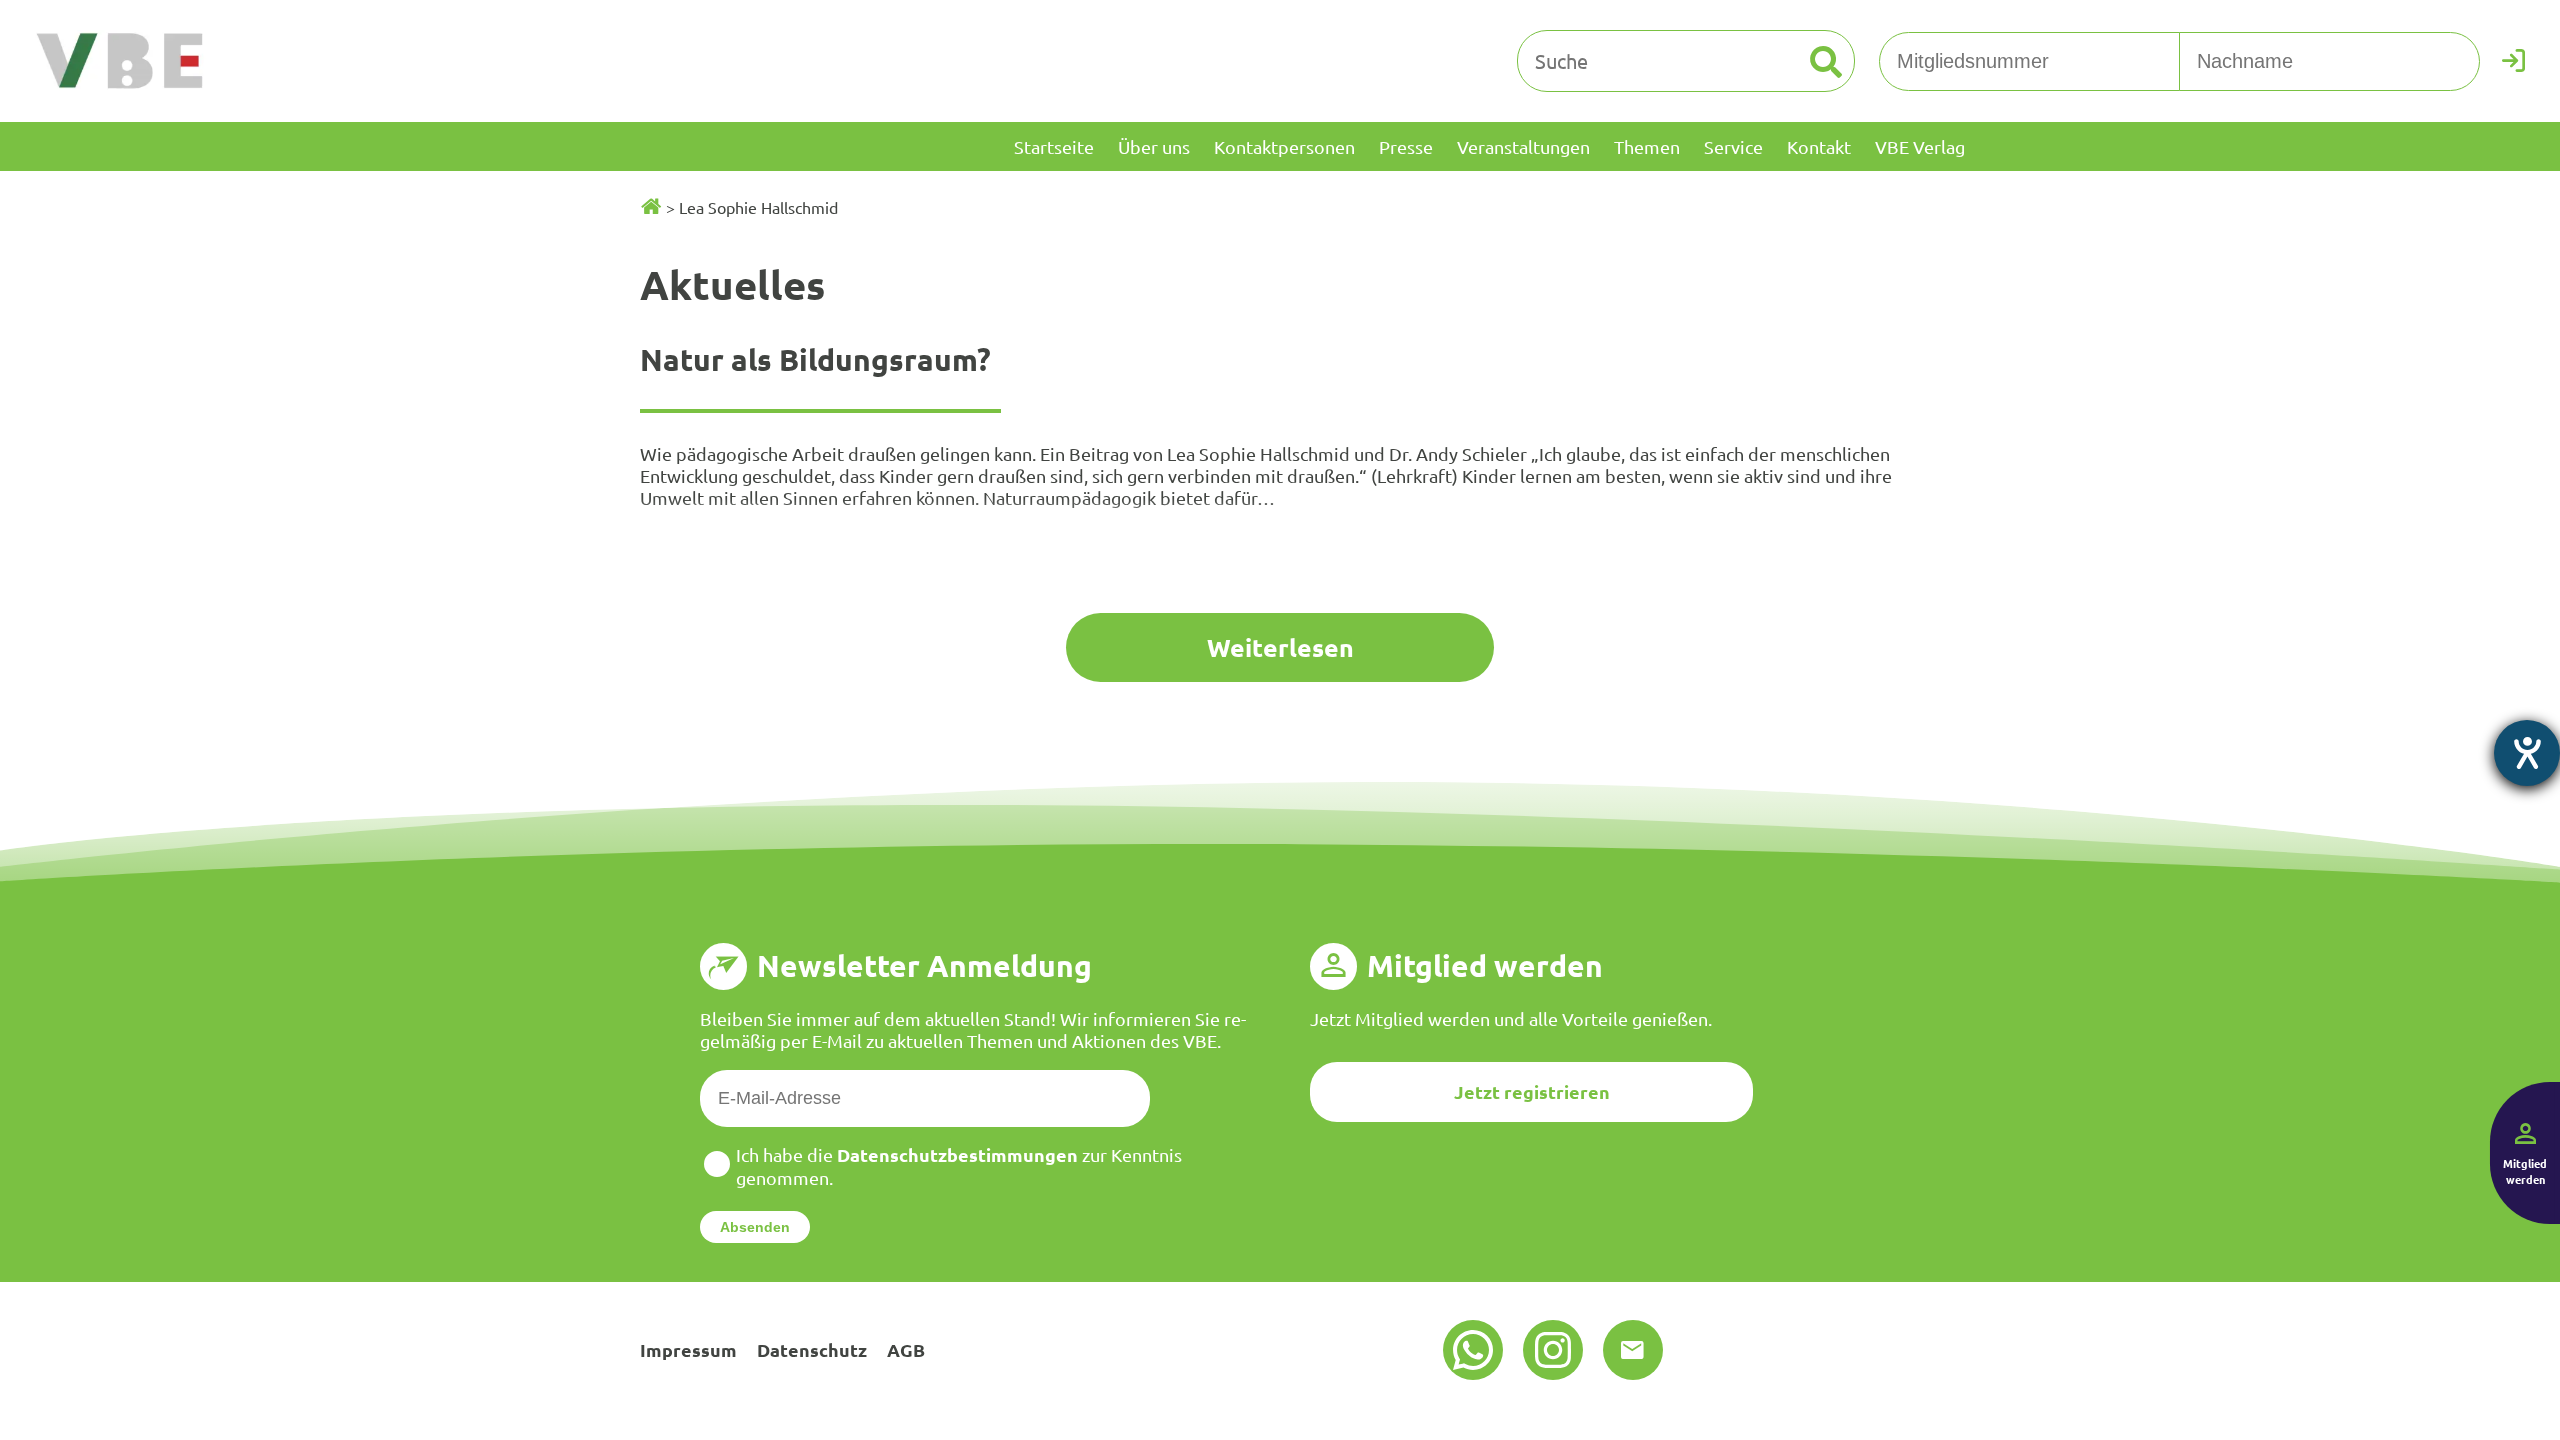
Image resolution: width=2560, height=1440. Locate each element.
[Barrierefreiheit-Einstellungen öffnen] (2527, 753)
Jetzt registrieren (1532, 1091)
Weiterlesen (1280, 647)
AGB (906, 1349)
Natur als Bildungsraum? (815, 359)
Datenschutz (812, 1349)
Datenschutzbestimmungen (957, 1154)
